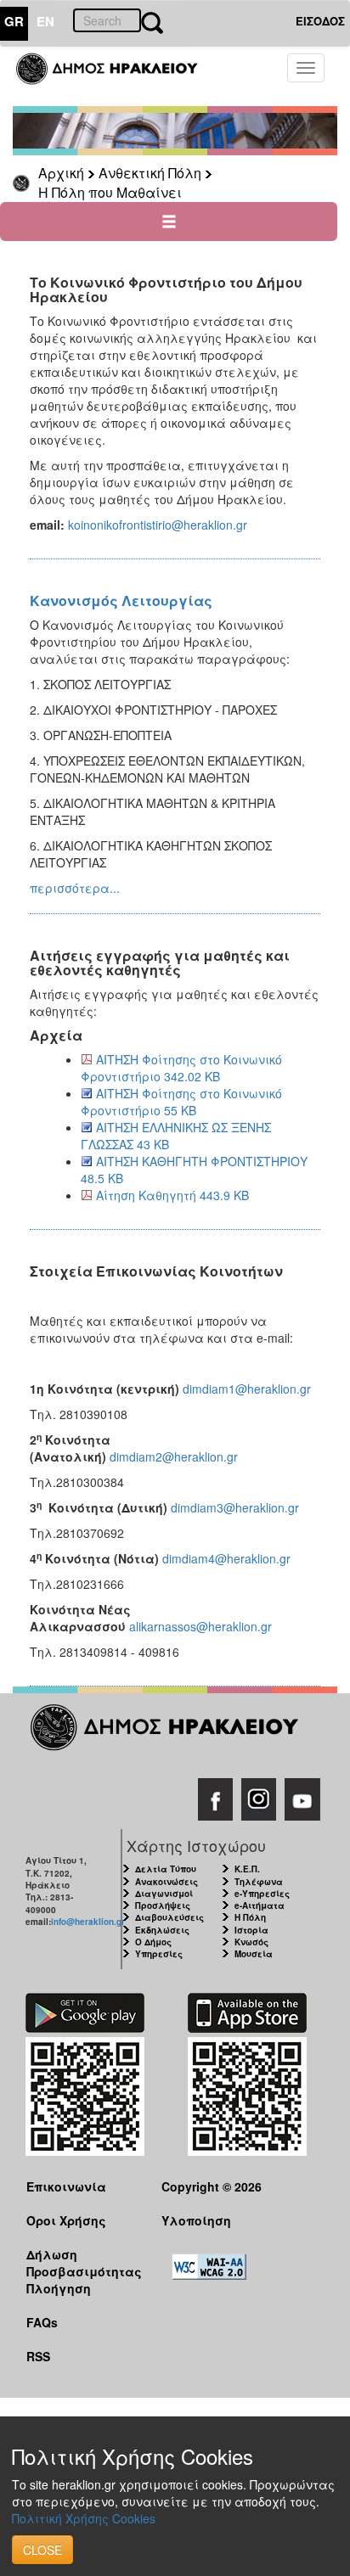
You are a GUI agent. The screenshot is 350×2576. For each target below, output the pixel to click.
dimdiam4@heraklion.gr (226, 1558)
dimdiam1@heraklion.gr (247, 1389)
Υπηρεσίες (159, 1954)
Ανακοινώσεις (167, 1882)
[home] (117, 76)
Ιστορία (251, 1930)
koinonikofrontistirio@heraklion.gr (158, 525)
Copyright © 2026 (212, 2186)
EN (45, 21)
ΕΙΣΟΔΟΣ (320, 21)
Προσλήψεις (163, 1905)
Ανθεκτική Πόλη (150, 173)
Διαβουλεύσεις (169, 1917)
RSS (38, 2356)
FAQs (42, 2322)
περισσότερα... (75, 888)
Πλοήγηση (59, 2288)
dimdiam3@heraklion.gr (235, 1507)
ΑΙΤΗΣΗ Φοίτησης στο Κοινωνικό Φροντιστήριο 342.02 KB (181, 1068)
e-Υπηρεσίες (262, 1894)
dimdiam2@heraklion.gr (174, 1456)
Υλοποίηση (196, 2220)
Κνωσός (251, 1942)
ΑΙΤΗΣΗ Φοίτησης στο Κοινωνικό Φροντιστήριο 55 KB (181, 1102)
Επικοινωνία (66, 2186)
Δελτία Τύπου (166, 1869)
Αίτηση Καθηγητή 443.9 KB (172, 1195)
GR (14, 21)
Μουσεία (254, 1954)
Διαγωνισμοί (164, 1894)
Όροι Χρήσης (66, 2220)
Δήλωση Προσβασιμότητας (81, 2262)
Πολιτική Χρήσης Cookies (84, 2518)
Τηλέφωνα (259, 1882)
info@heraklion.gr (88, 1922)
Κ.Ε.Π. (247, 1869)
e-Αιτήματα (260, 1905)
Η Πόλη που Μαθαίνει (110, 192)
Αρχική (61, 173)
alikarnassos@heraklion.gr (200, 1626)
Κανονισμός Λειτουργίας (121, 601)
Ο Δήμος (153, 1942)
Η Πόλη (250, 1917)
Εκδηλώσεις (162, 1930)
